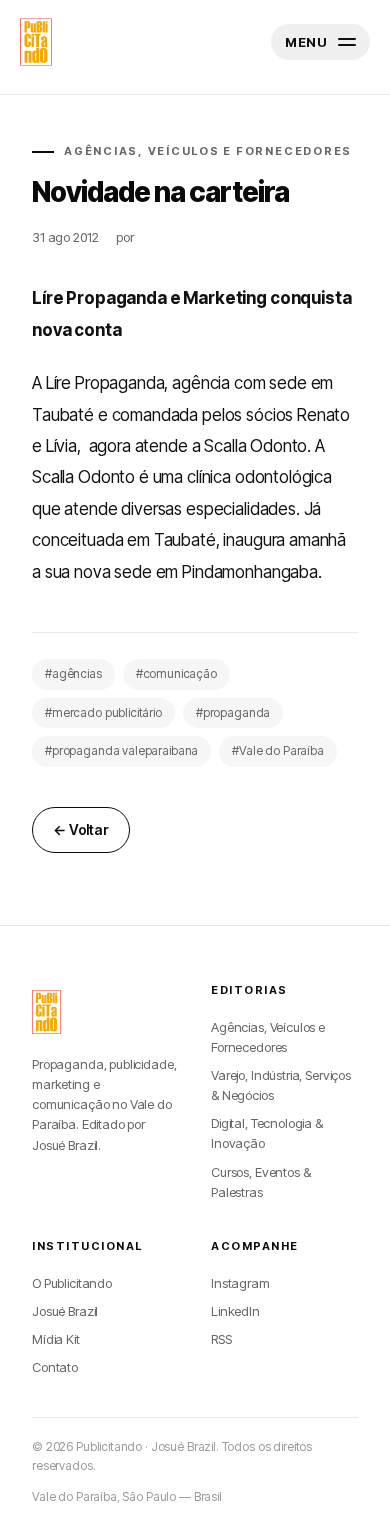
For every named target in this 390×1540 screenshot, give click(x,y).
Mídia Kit (56, 1339)
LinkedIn (235, 1311)
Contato (55, 1367)
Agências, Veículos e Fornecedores (268, 1037)
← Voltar (81, 829)
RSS (221, 1339)
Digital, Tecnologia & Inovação (267, 1133)
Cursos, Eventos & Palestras (260, 1182)
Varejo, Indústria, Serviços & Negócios (281, 1085)
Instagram (240, 1283)
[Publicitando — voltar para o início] (46, 1012)
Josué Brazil (65, 1311)
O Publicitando (72, 1283)
